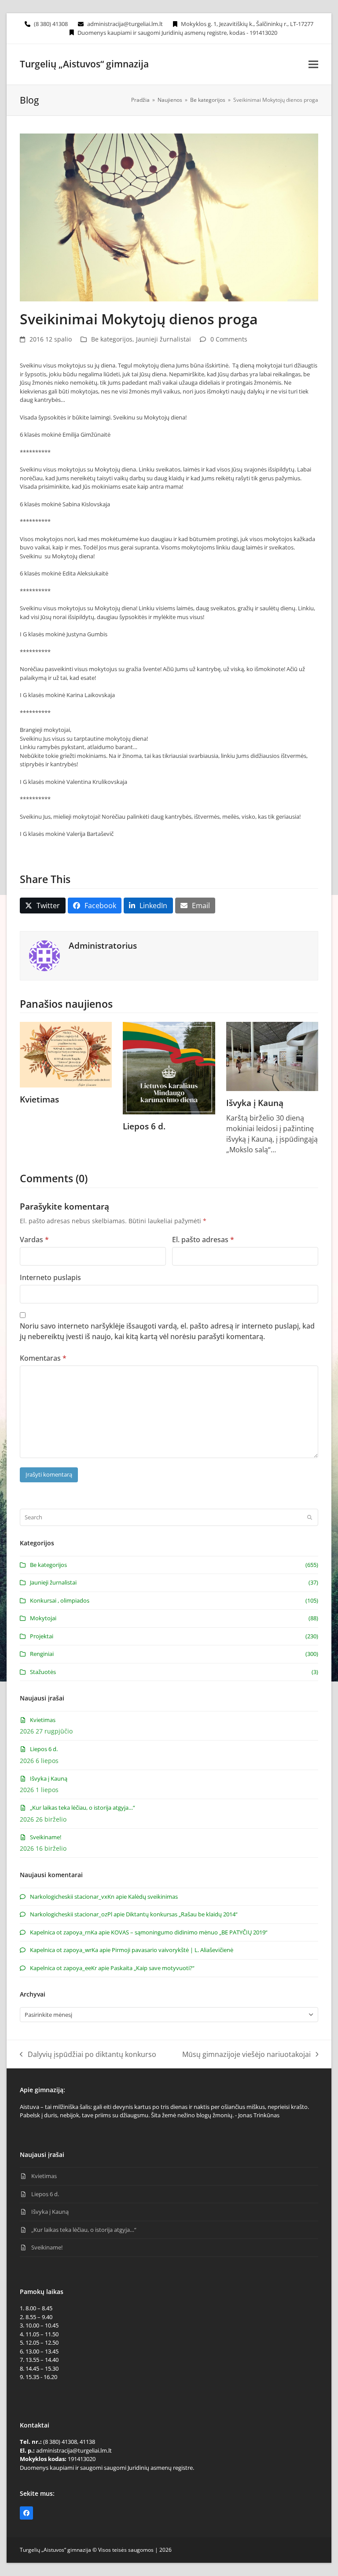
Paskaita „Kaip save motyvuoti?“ (152, 1968)
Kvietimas (39, 1099)
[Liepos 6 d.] (169, 1067)
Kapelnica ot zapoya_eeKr (63, 1968)
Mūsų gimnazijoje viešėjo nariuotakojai (246, 2054)
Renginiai (42, 1654)
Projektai (42, 1636)
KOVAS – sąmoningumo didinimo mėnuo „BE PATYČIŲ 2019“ (189, 1932)
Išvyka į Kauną (255, 1103)
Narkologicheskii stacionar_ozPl (71, 1914)
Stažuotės (43, 1672)
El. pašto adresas (203, 1240)
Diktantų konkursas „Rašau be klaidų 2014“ (182, 1914)
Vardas (34, 1240)
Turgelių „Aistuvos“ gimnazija (84, 64)
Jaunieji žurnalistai (163, 339)
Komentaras (43, 1358)
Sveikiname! (46, 1837)
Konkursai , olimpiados (60, 1600)
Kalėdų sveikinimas (153, 1897)
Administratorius (103, 945)
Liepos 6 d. (144, 1126)
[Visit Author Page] (44, 955)
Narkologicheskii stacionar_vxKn (72, 1897)
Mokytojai (43, 1618)
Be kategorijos (112, 339)
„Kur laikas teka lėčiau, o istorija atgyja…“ (83, 1808)
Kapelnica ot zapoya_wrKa (64, 1950)
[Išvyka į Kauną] (272, 1056)
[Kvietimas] (66, 1054)
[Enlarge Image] (169, 217)
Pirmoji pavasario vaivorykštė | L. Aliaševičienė (173, 1950)
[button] (313, 64)
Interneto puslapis (50, 1277)
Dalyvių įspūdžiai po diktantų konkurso (88, 2054)
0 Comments (229, 339)
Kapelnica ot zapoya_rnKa (64, 1932)
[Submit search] (310, 1518)
